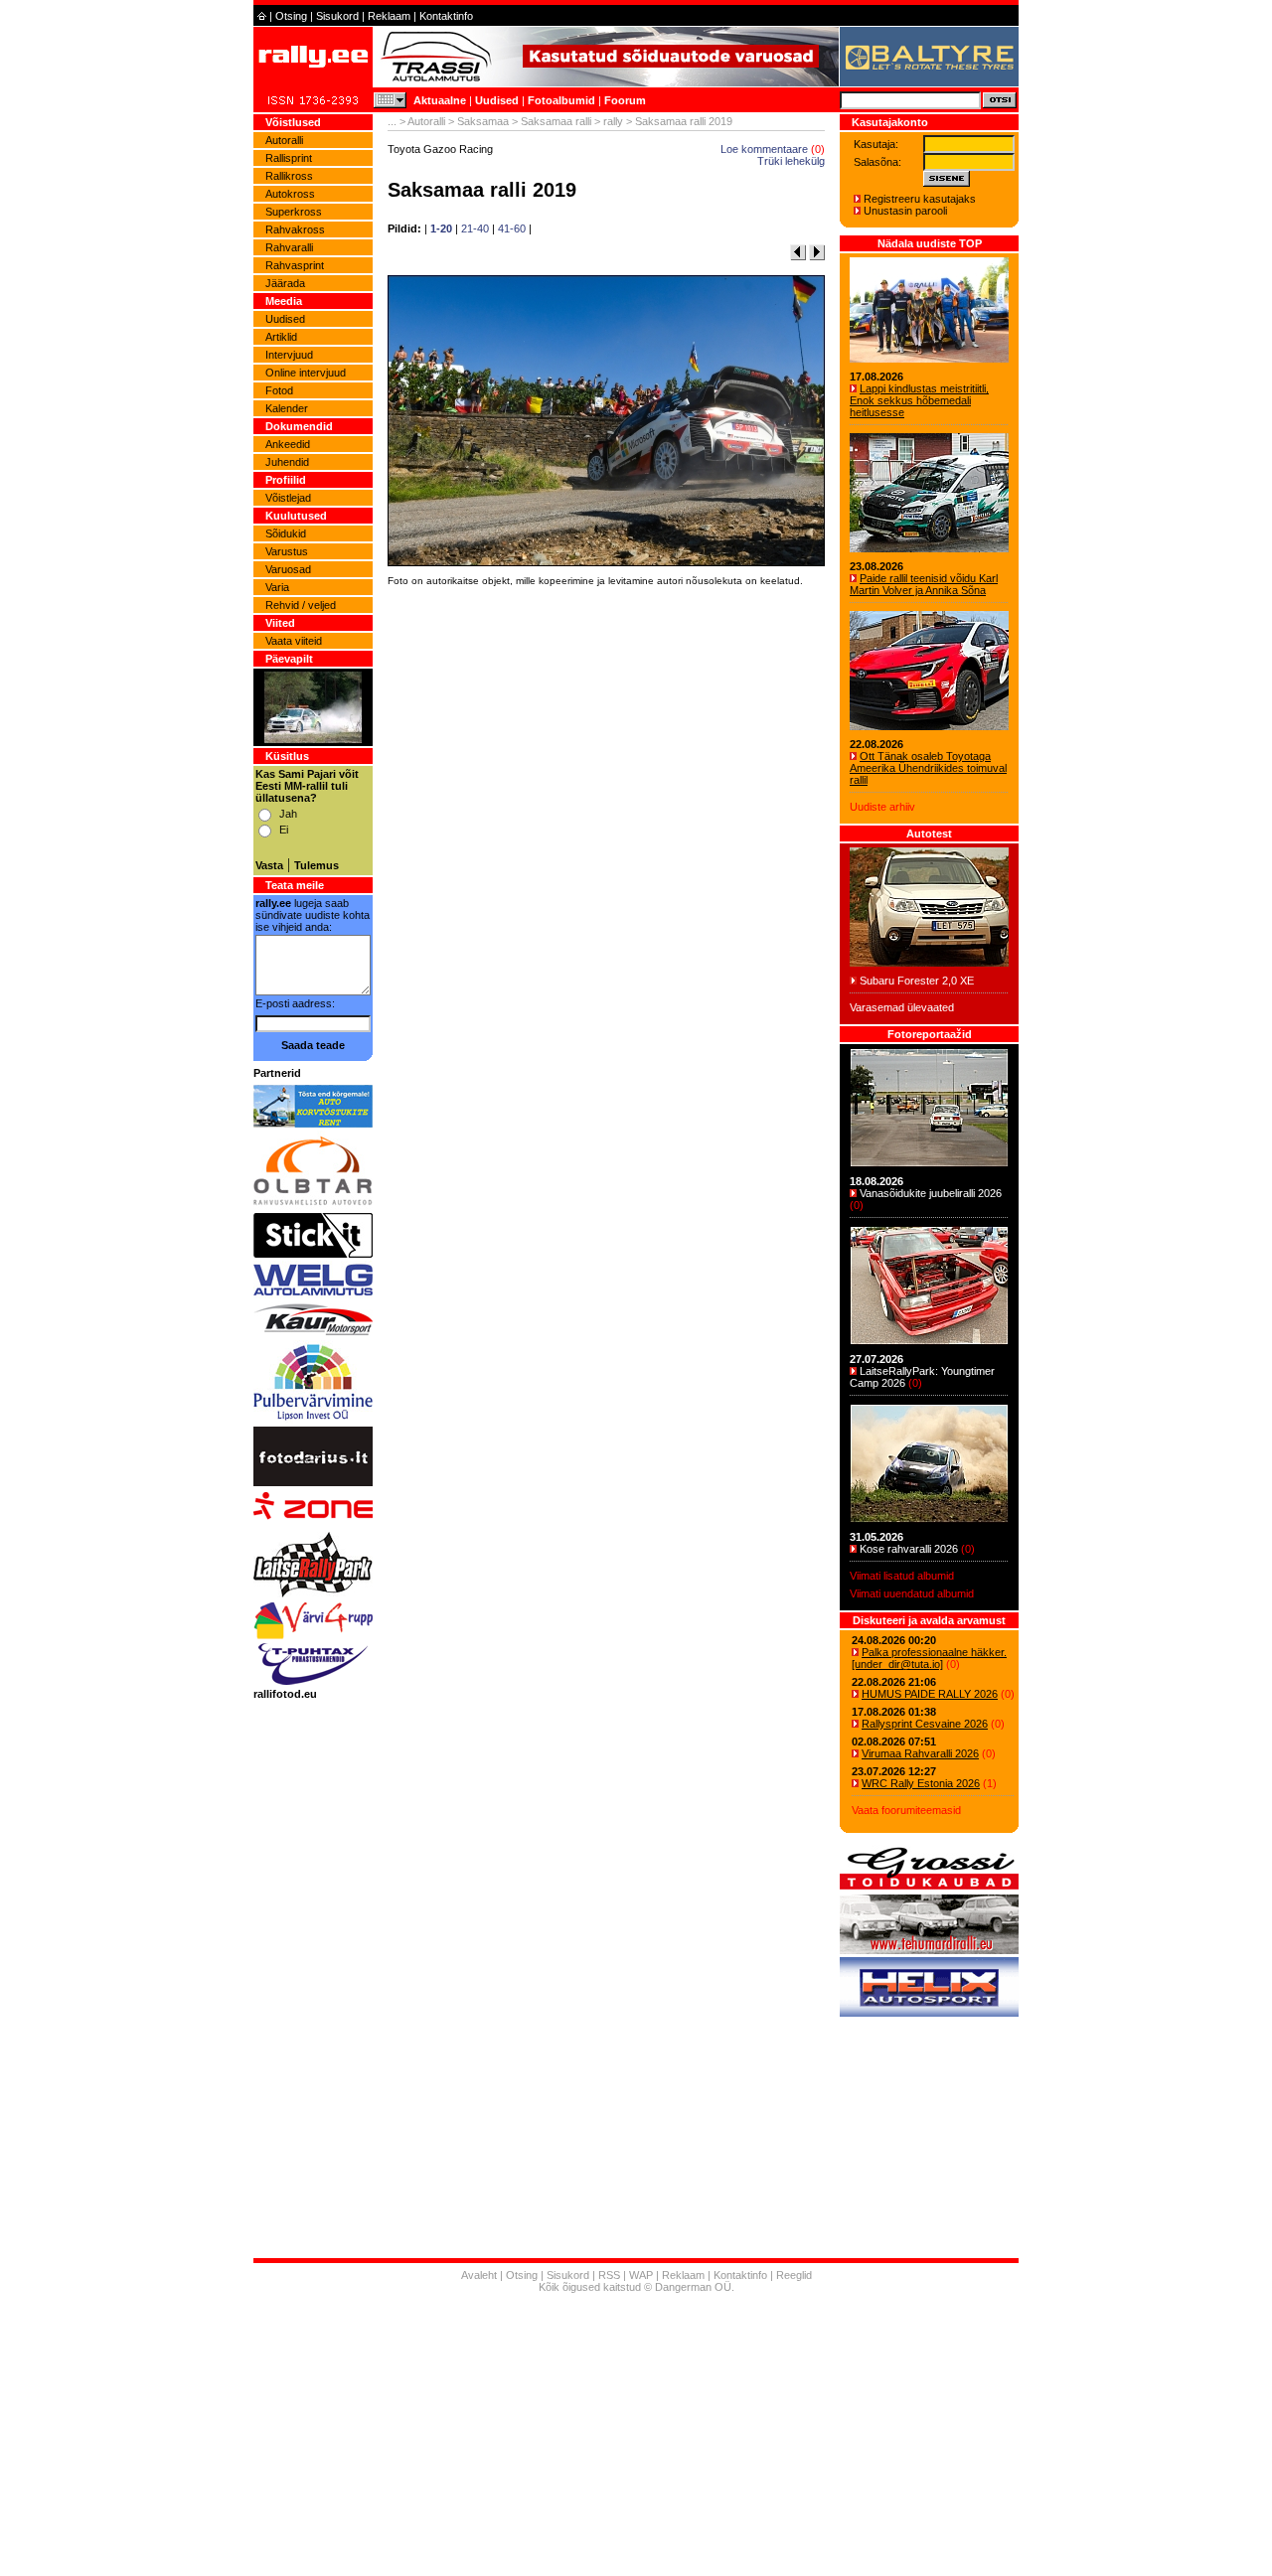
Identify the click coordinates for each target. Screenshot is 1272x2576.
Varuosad (288, 569)
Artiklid (281, 337)
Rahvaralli (289, 247)
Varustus (287, 551)
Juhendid (287, 462)
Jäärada (285, 283)
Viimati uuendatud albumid (912, 1593)
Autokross (290, 194)
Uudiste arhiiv (882, 807)
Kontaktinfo (446, 16)
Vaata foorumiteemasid (906, 1810)
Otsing (291, 16)
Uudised (497, 100)
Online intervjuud (306, 373)
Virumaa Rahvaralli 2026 (920, 1753)
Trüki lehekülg (791, 161)
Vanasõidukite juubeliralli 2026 (931, 1193)
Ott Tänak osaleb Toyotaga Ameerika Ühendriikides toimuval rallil (928, 768)
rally (613, 121)
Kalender (287, 408)
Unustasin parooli (905, 211)
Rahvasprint (295, 265)
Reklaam (389, 16)
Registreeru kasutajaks (920, 199)
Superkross (294, 212)
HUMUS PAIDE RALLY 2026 (930, 1694)
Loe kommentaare (764, 149)
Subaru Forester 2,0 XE (917, 981)
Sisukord (337, 16)
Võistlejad (288, 498)
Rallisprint (289, 158)
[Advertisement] (606, 869)
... (392, 121)
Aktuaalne (440, 100)
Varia (277, 587)
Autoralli (284, 140)
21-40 (475, 228)
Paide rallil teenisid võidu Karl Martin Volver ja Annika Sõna (924, 584)
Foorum (625, 100)
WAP (641, 2275)
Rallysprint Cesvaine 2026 (925, 1724)
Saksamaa (483, 121)
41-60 (512, 228)
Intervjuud (289, 355)
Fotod (279, 390)
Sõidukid (286, 533)
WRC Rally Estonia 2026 (921, 1783)
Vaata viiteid (294, 641)
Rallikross (289, 176)
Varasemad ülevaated (902, 1007)
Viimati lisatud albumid (902, 1576)
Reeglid (794, 2275)
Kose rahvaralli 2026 (909, 1549)
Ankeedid (288, 444)
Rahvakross (295, 229)
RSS (609, 2275)
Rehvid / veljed (301, 605)
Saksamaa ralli (556, 121)
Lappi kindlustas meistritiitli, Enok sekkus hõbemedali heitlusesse (919, 400)
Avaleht (479, 2275)
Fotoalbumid (561, 100)
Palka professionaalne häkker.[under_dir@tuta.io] (929, 1658)
